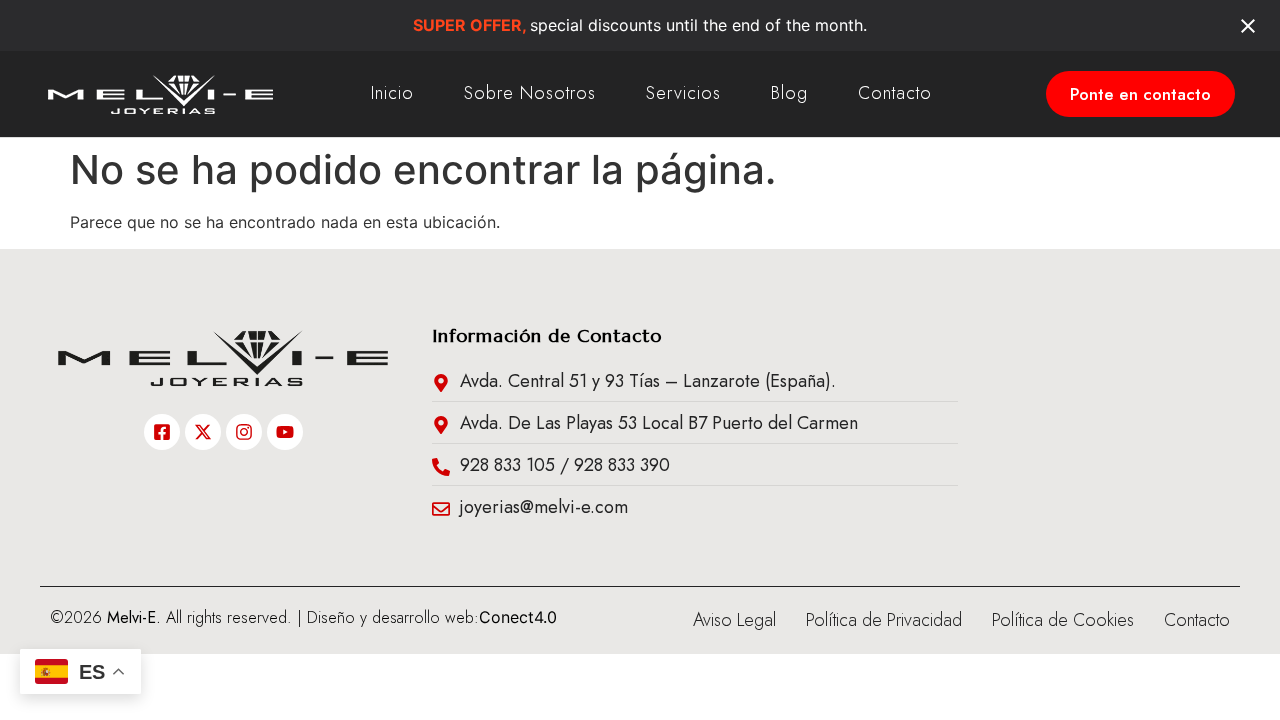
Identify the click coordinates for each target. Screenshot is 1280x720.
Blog (789, 93)
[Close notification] (1248, 26)
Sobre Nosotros (530, 93)
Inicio (392, 93)
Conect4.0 (518, 617)
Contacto (895, 93)
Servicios (683, 93)
